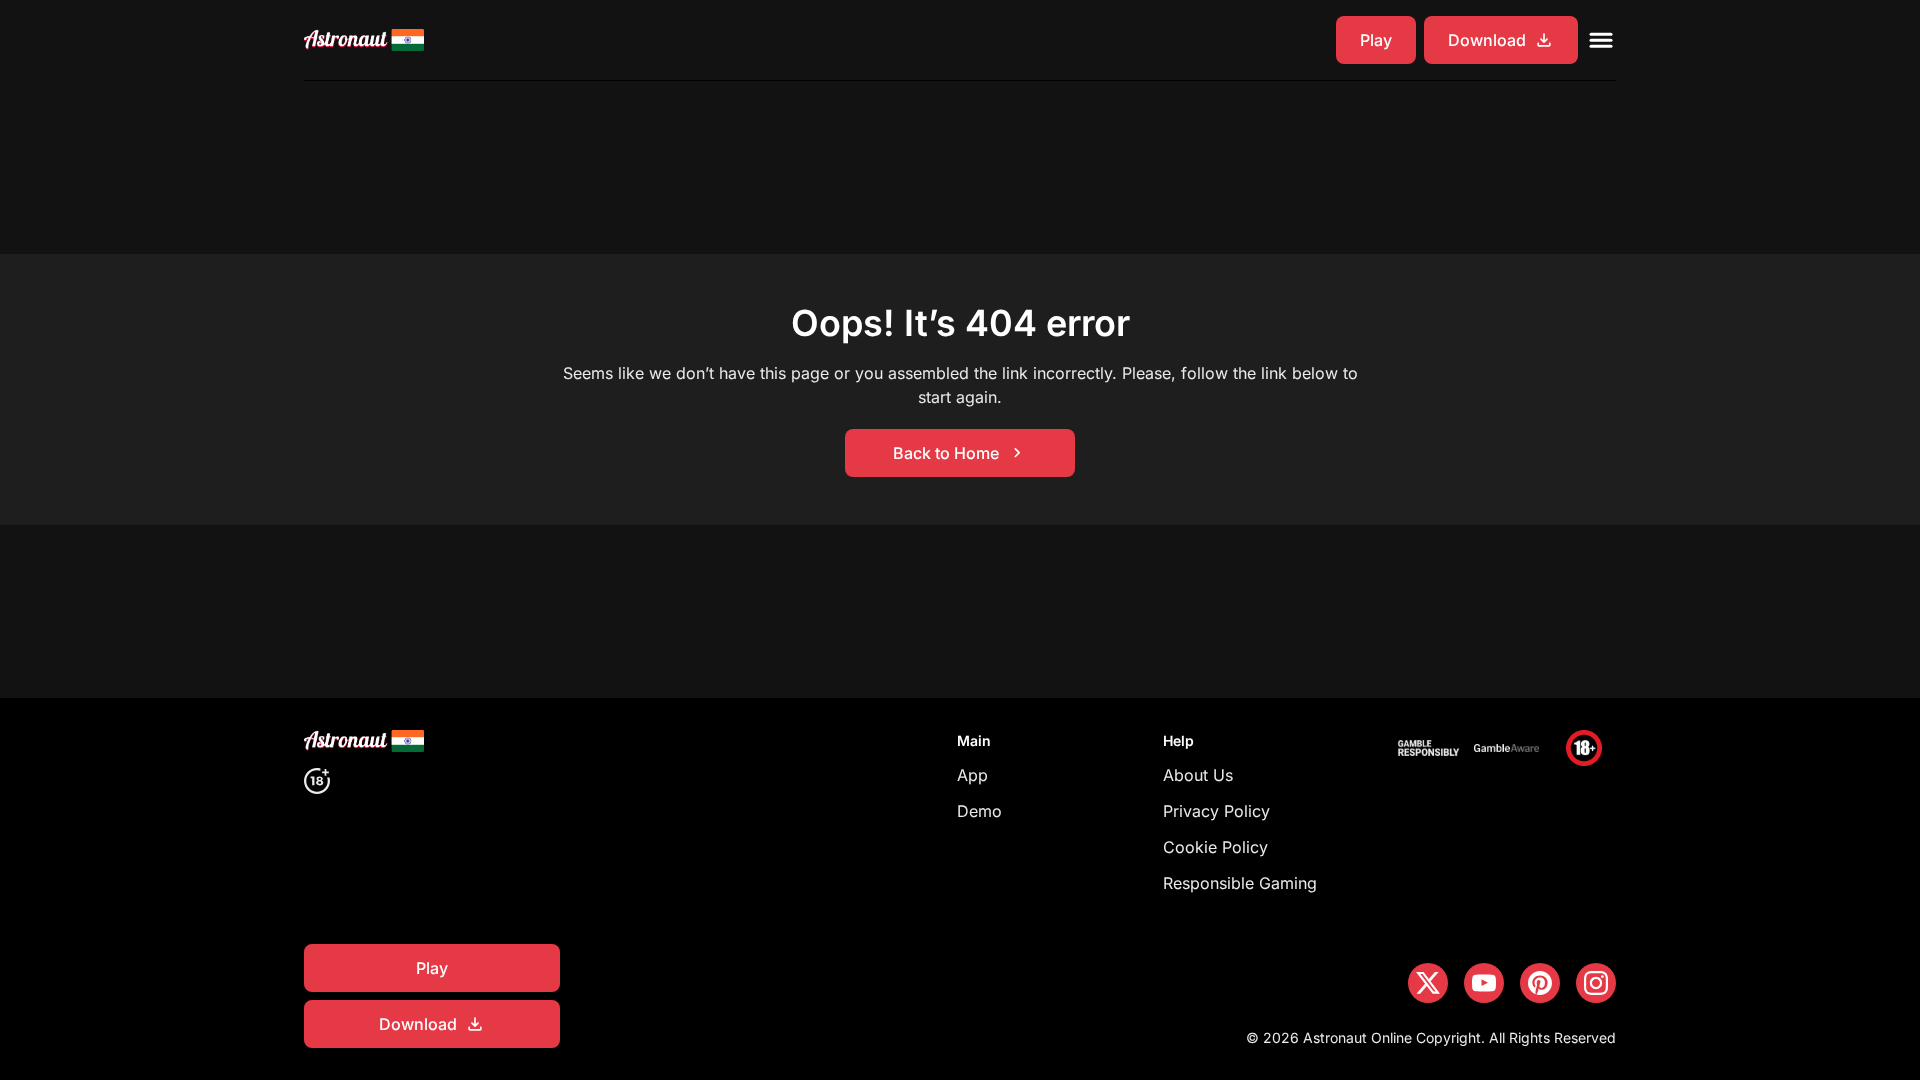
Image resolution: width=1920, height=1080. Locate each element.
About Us (1198, 775)
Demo (979, 811)
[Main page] (364, 40)
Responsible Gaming (1240, 883)
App (972, 775)
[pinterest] (1540, 983)
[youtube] (1484, 983)
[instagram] (1596, 983)
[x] (1428, 983)
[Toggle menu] (1601, 40)
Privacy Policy (1216, 811)
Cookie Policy (1215, 847)
